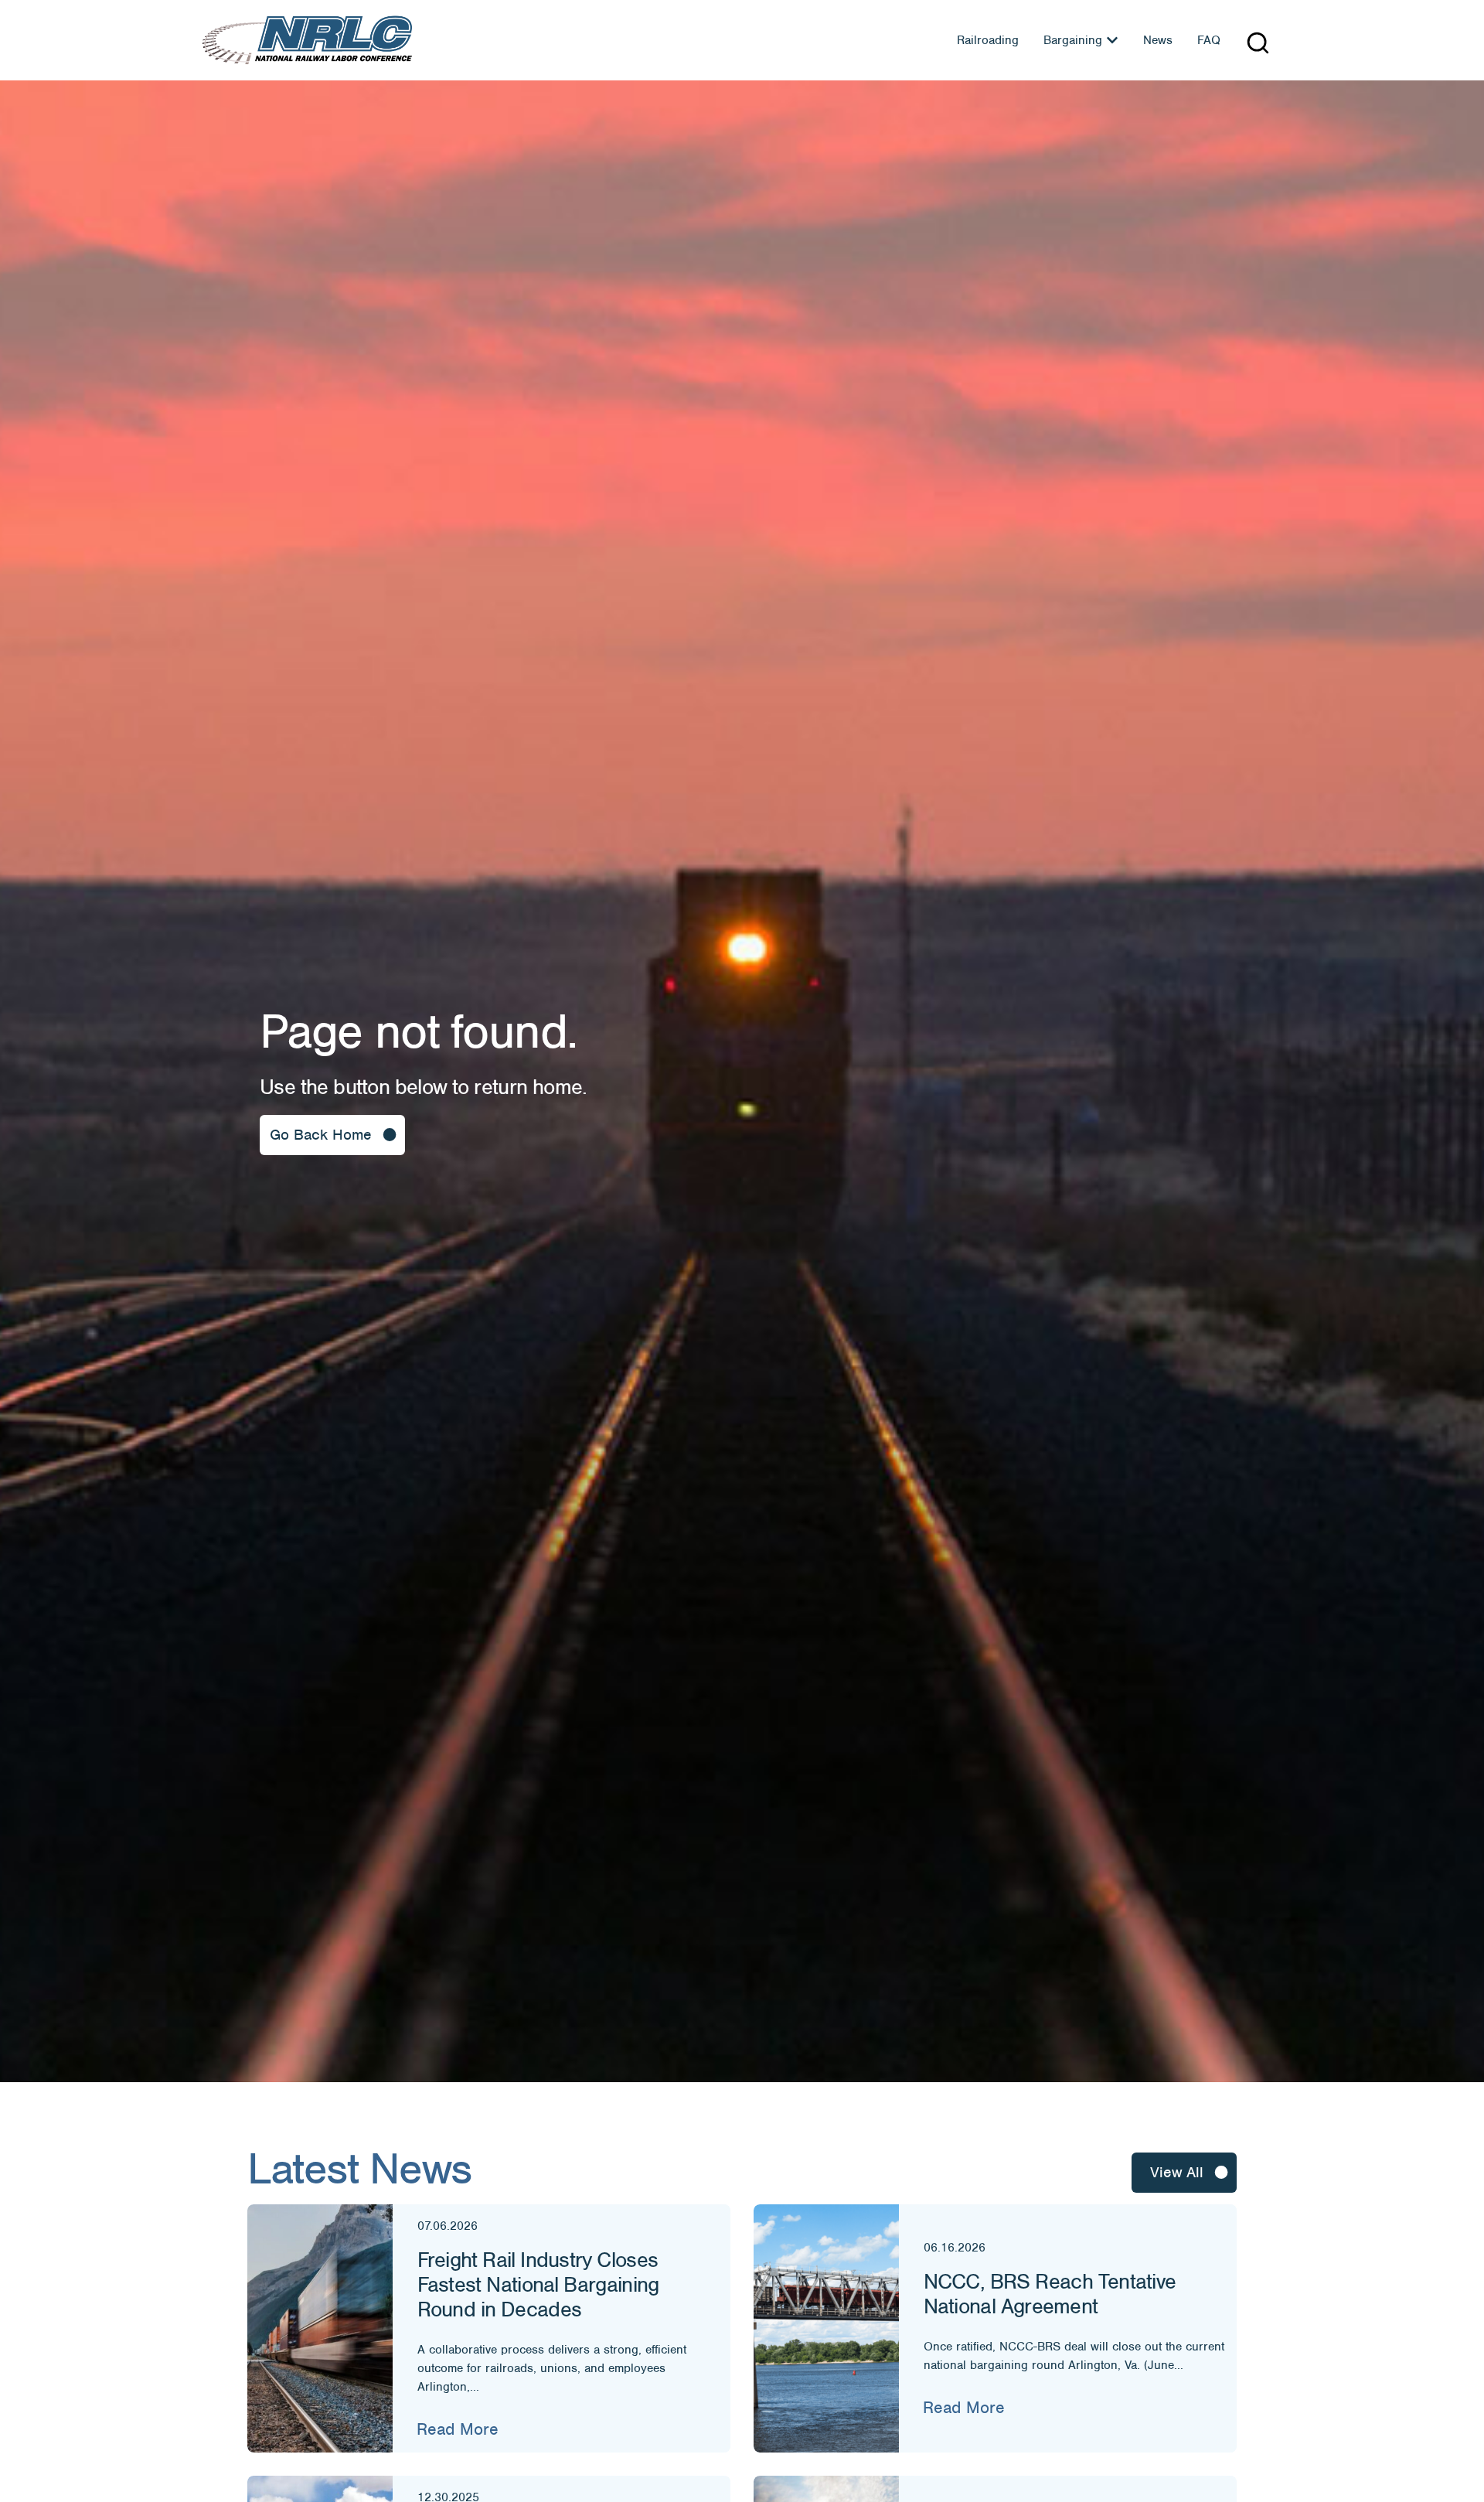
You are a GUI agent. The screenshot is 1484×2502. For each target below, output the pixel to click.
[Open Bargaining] (1112, 40)
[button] (1258, 43)
